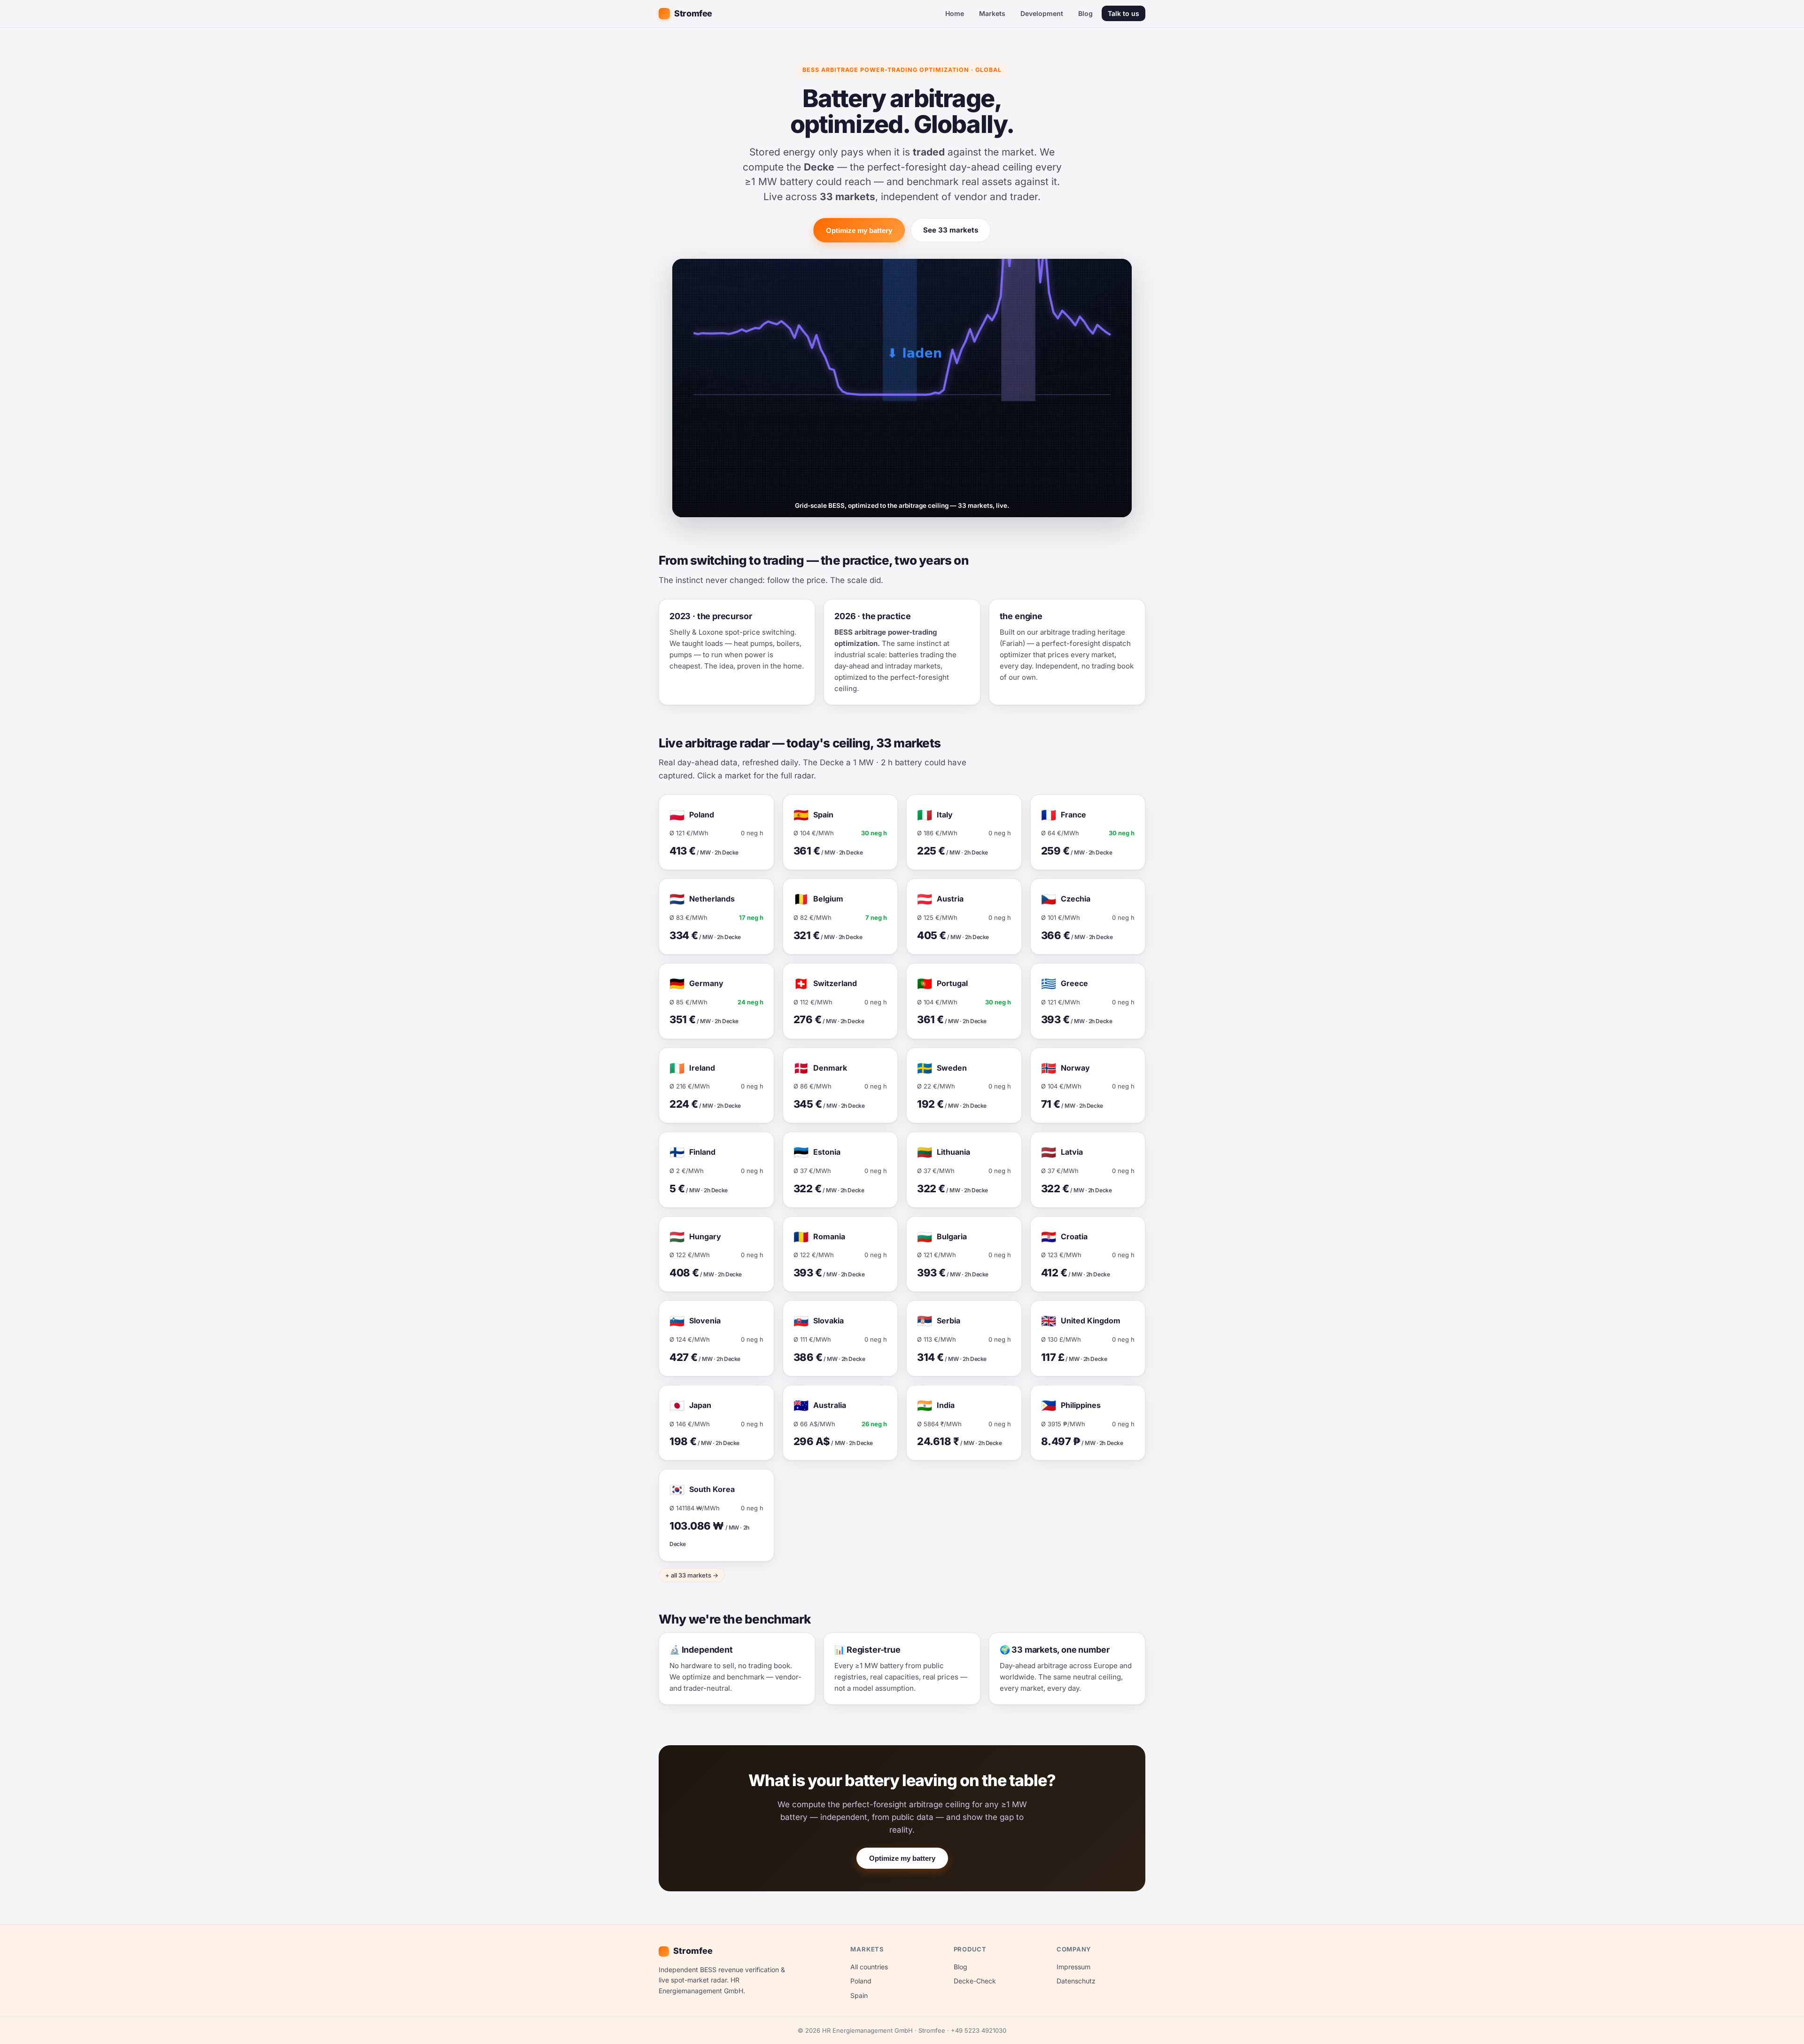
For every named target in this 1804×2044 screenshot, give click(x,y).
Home (955, 13)
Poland (861, 1981)
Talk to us (1124, 13)
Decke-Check (975, 1981)
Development (1042, 13)
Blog (1085, 13)
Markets (992, 13)
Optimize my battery (859, 230)
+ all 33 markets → (692, 1575)
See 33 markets (951, 230)
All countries (869, 1967)
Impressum (1073, 1967)
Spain (859, 1995)
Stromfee (693, 13)
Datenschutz (1076, 1981)
